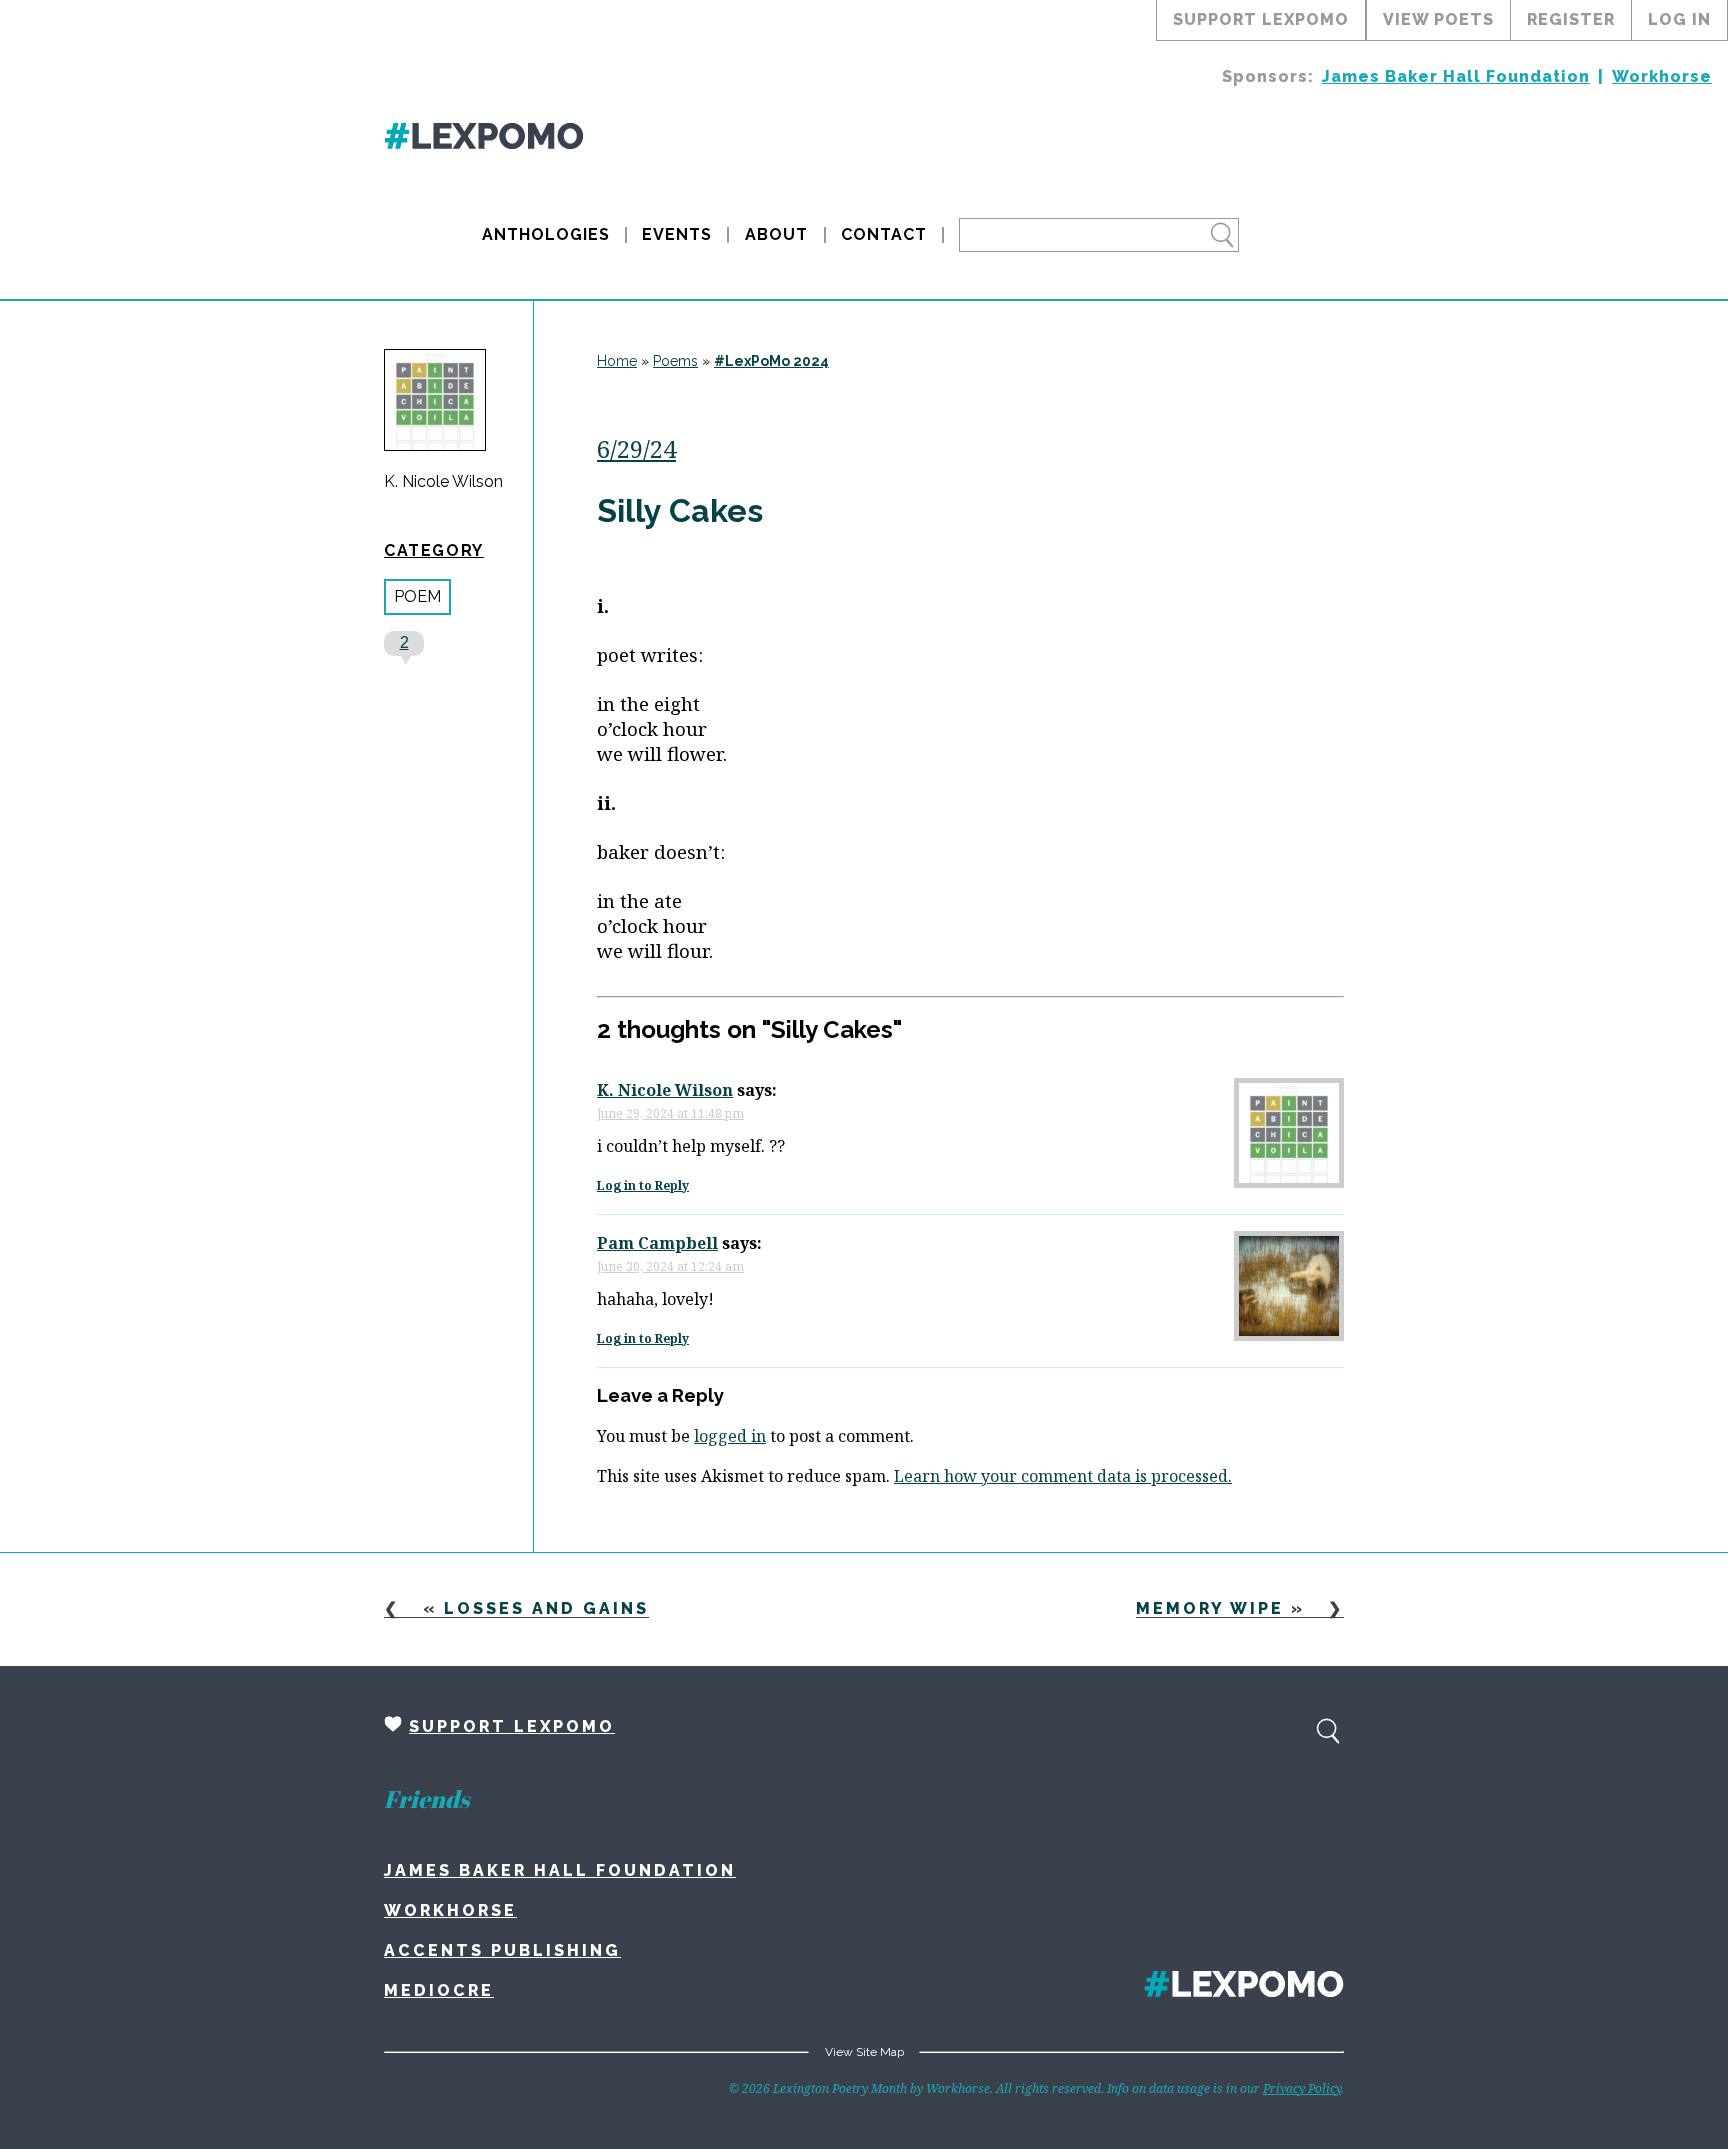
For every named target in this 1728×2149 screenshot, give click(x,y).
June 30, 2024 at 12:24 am (670, 1266)
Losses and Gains (546, 1608)
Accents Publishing (502, 1950)
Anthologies (546, 234)
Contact (884, 234)
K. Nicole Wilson (443, 482)
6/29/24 (636, 448)
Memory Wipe (1210, 1608)
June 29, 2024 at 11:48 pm (670, 1113)
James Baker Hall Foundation (1456, 76)
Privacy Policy (1302, 2088)
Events (677, 234)
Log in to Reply (643, 1185)
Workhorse (1662, 76)
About (776, 234)
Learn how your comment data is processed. (1063, 1476)
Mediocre (439, 1990)
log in (1679, 19)
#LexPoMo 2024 (771, 361)
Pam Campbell (657, 1243)
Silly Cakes (680, 510)
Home (617, 361)
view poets (1438, 19)
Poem (417, 596)
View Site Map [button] (864, 2052)
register (1571, 19)
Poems (675, 361)
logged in (730, 1436)
